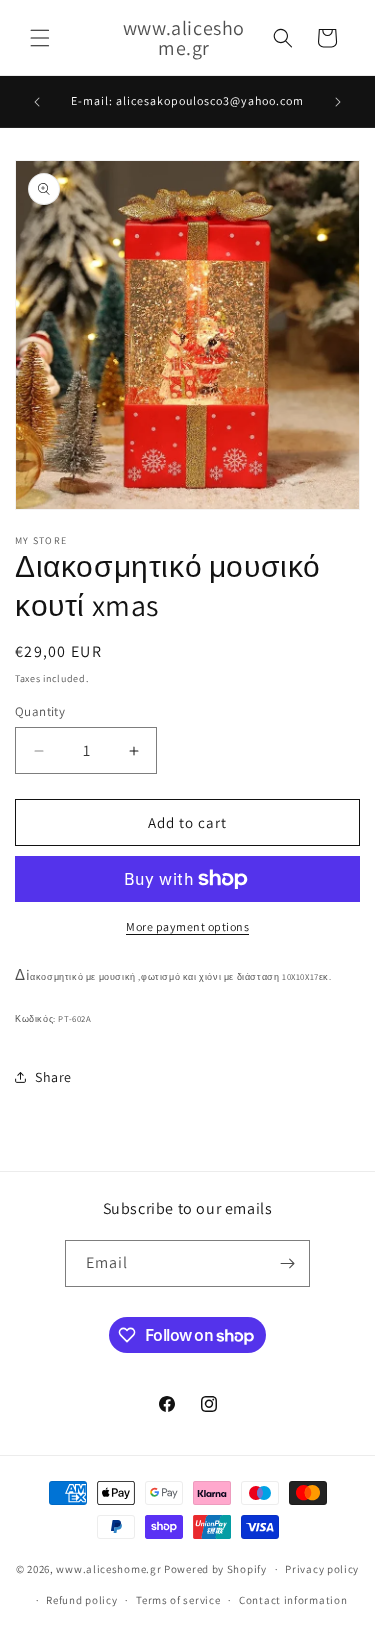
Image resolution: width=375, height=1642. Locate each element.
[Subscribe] (287, 1263)
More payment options (187, 926)
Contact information (293, 1600)
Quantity (40, 711)
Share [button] (53, 1077)
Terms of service (178, 1600)
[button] (40, 38)
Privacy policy (322, 1569)
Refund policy (81, 1600)
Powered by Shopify (215, 1569)
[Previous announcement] (37, 102)
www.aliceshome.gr (108, 1569)
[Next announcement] (338, 102)
